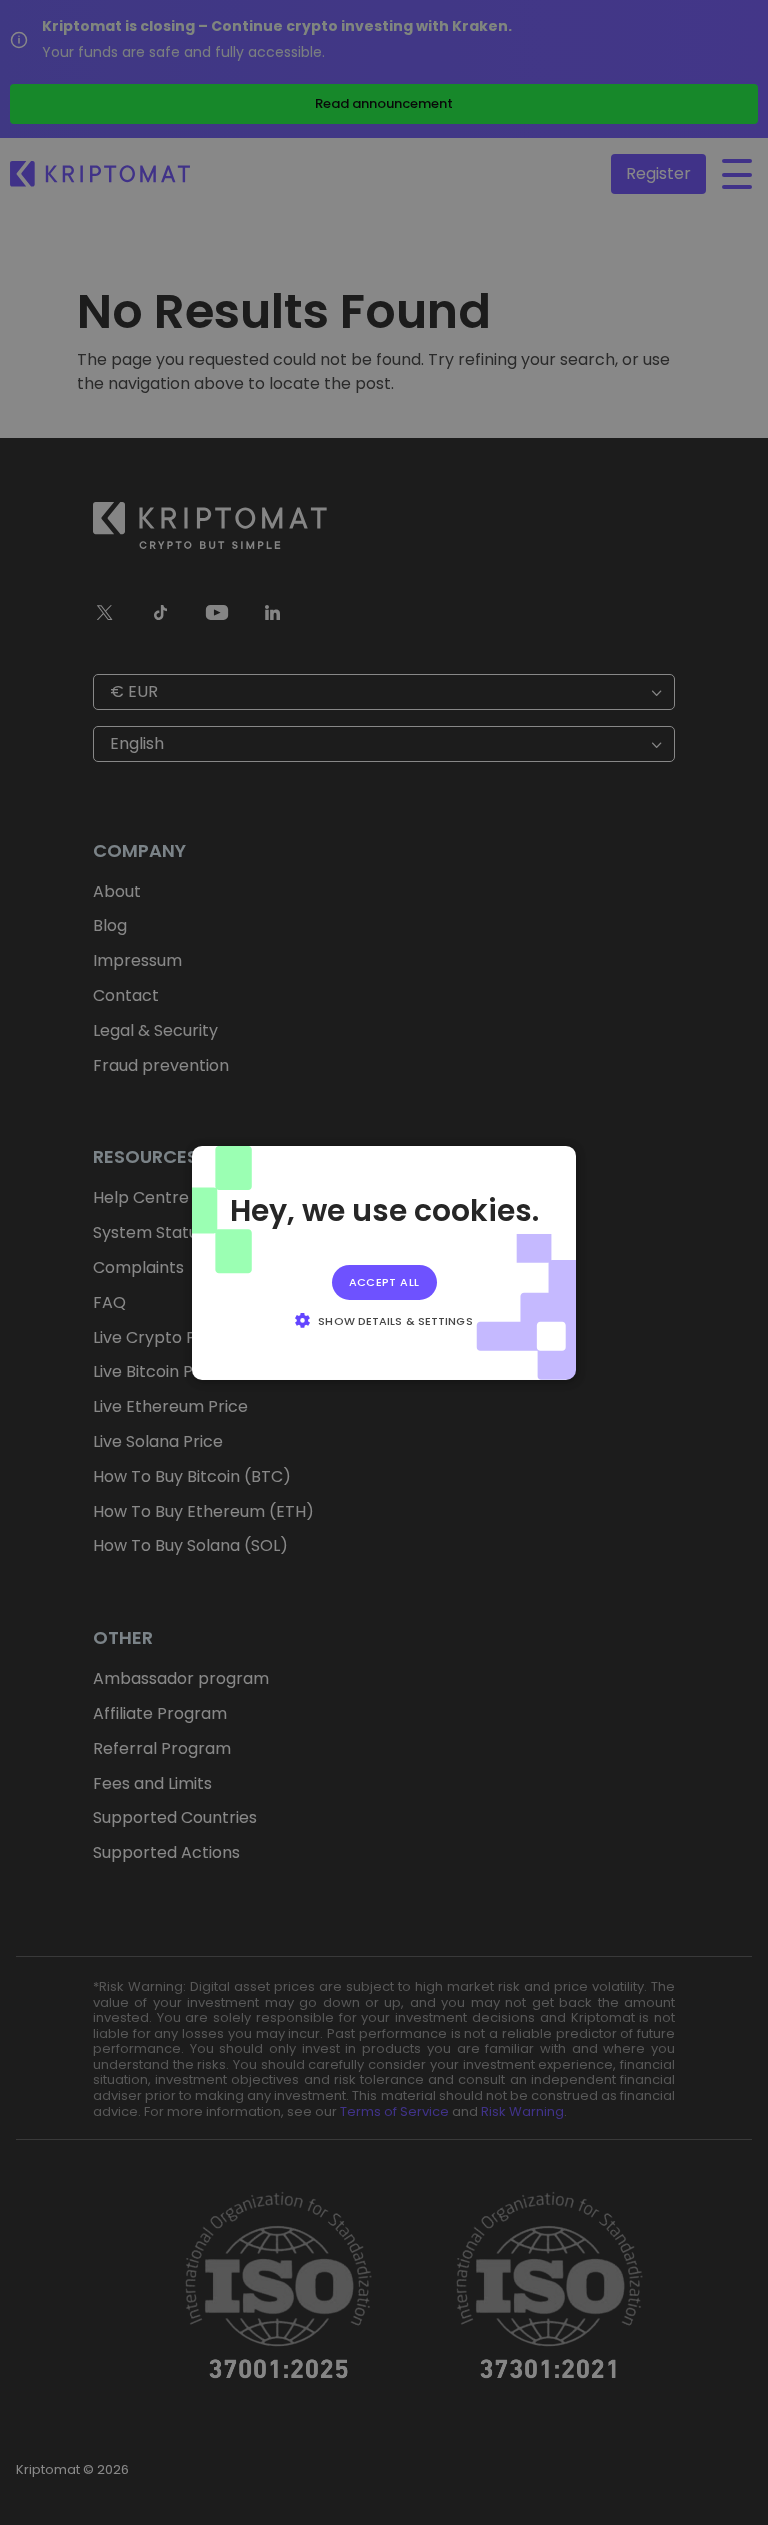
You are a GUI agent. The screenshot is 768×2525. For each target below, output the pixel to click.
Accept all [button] (384, 1281)
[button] (383, 1320)
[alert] (384, 1262)
